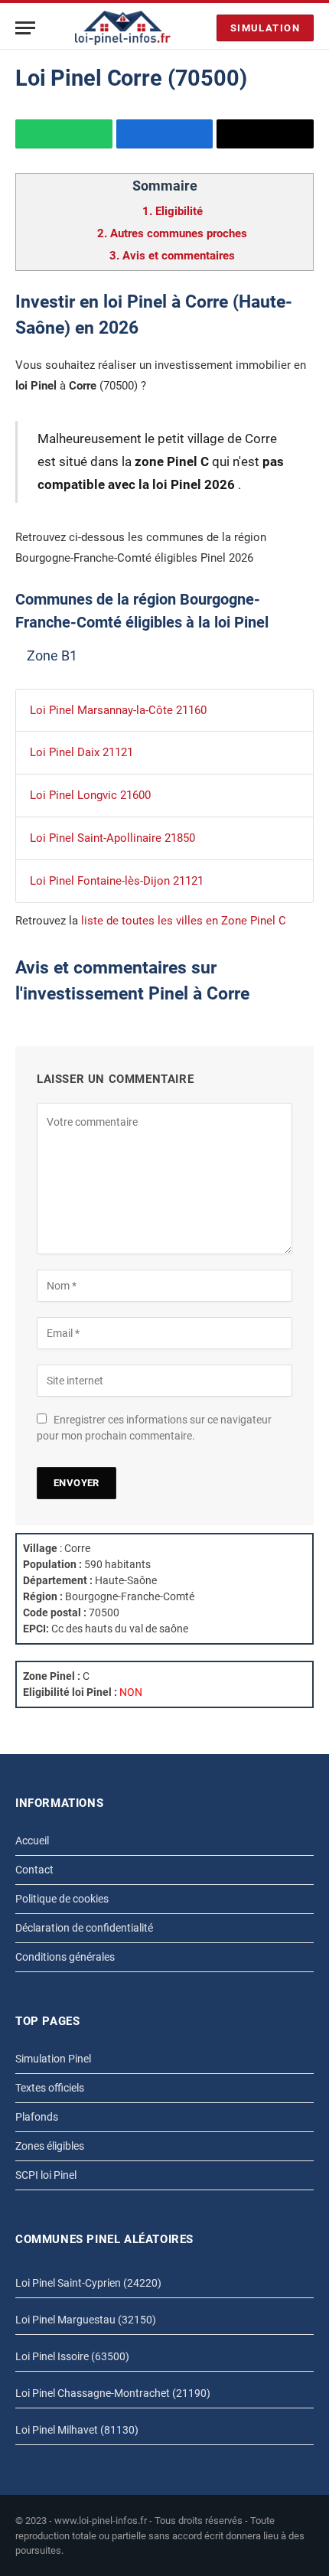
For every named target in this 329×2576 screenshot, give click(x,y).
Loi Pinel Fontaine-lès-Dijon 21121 (117, 881)
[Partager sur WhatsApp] (64, 134)
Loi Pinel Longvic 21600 (90, 795)
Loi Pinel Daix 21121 (81, 752)
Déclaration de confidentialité (84, 1928)
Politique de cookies (62, 1899)
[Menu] (25, 28)
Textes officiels (50, 2088)
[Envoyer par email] (265, 134)
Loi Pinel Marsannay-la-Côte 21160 (118, 710)
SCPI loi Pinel (46, 2175)
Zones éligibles (50, 2146)
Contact (34, 1870)
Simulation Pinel (53, 2059)
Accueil (32, 1841)
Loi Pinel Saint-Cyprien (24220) (88, 2283)
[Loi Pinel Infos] (123, 28)
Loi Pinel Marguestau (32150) (86, 2320)
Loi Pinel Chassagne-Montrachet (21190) (113, 2393)
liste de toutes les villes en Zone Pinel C (184, 921)
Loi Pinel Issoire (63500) (72, 2356)
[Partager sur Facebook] (165, 134)
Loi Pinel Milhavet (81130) (77, 2430)
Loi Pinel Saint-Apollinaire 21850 (112, 838)
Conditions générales (65, 1957)
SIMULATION (265, 28)
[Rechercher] (201, 28)
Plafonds (37, 2117)
